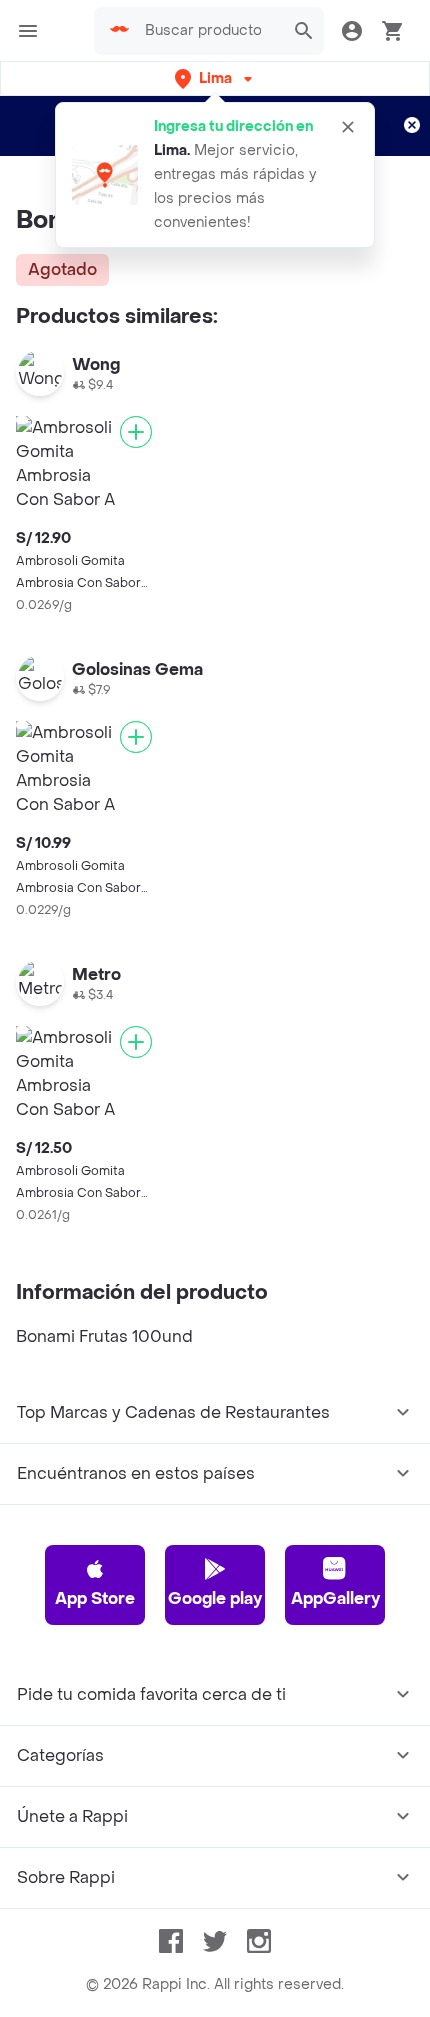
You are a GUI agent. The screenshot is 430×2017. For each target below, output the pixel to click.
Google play (215, 1598)
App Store (95, 1598)
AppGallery (335, 1598)
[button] (215, 78)
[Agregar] (136, 432)
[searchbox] (209, 31)
